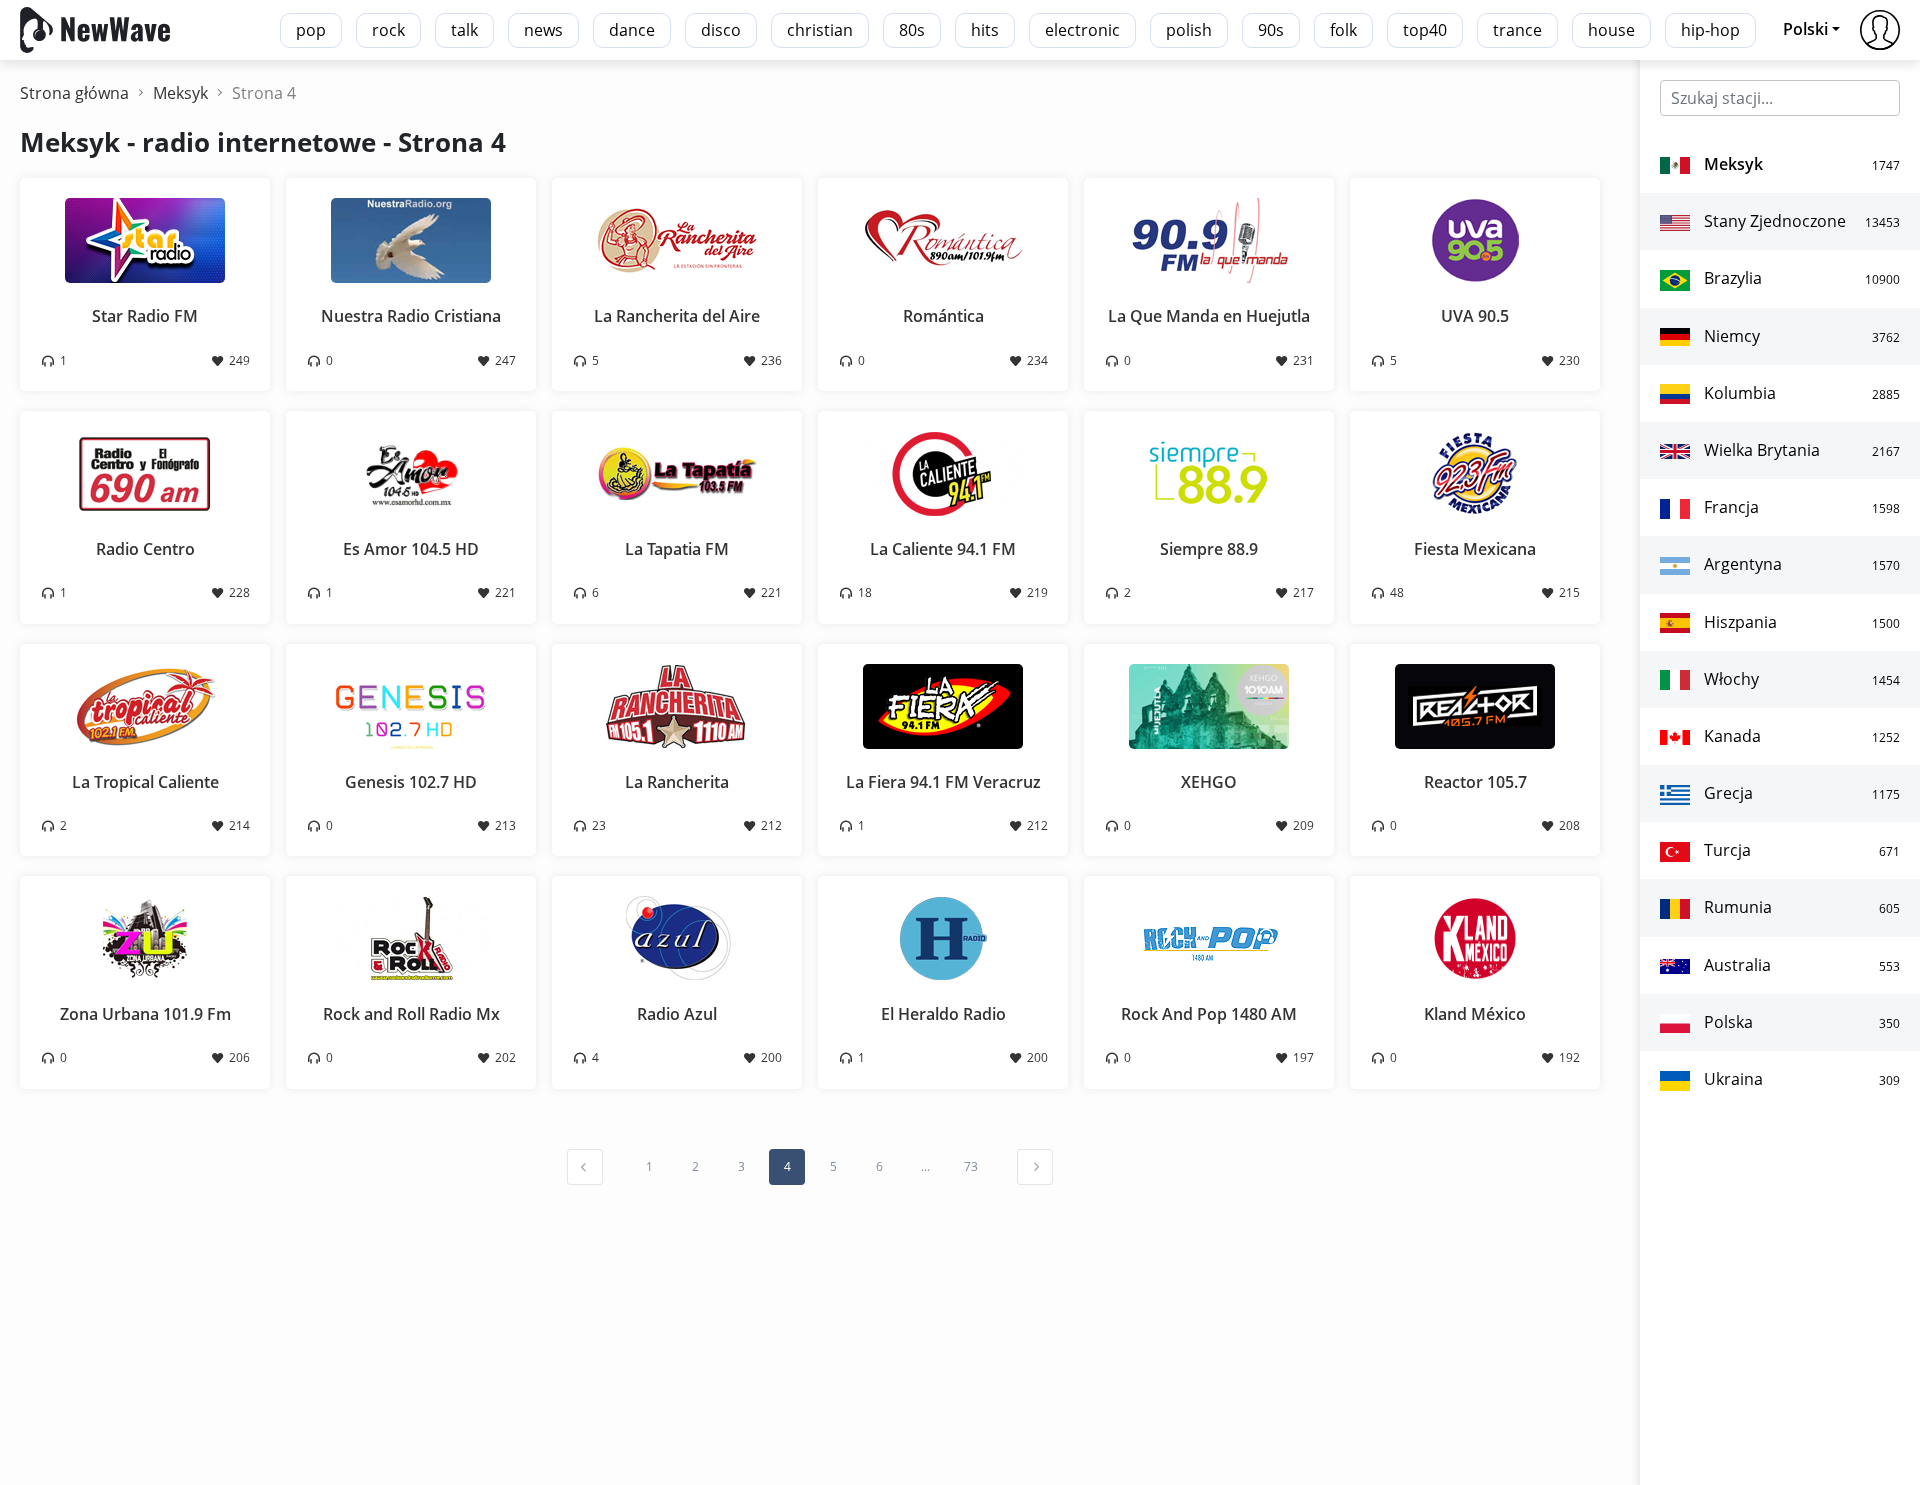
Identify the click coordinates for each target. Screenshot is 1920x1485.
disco (721, 30)
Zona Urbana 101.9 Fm (145, 1014)
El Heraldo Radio (943, 1014)
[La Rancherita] (677, 704)
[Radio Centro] (145, 472)
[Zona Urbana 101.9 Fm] (145, 937)
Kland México (1475, 1014)
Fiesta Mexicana (1475, 549)
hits (985, 30)
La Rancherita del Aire (677, 316)
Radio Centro (145, 549)
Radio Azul (677, 1014)
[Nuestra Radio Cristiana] (411, 239)
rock (388, 30)
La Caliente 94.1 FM (943, 549)
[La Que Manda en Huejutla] (1209, 239)
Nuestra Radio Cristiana (411, 316)
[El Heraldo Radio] (943, 937)
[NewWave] (95, 28)
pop (311, 30)
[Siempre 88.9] (1209, 472)
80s (912, 30)
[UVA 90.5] (1475, 239)
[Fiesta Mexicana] (1475, 472)
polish (1189, 30)
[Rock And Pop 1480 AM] (1209, 937)
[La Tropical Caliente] (145, 704)
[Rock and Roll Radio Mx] (411, 937)
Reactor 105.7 (1475, 782)
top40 (1425, 30)
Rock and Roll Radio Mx (411, 1014)
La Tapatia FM (677, 549)
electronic (1082, 30)
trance (1517, 30)
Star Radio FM (145, 316)
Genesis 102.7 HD (411, 782)
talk (464, 30)
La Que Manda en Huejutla (1209, 316)
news (543, 30)
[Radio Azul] (677, 937)
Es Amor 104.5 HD (411, 549)
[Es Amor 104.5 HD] (411, 472)
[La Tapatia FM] (677, 472)
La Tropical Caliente (145, 782)
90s (1271, 30)
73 (971, 1166)
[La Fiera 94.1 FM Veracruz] (943, 704)
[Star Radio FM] (145, 239)
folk (1343, 30)
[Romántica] (943, 239)
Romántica (943, 316)
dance (632, 30)
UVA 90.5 (1475, 316)
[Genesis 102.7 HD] (411, 704)
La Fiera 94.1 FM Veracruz (943, 782)
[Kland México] (1475, 937)
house (1611, 30)
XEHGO (1209, 782)
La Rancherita (677, 782)
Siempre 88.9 (1209, 549)
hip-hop (1710, 30)
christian (820, 30)
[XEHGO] (1209, 704)
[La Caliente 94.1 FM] (943, 472)
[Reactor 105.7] (1475, 704)
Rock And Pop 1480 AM (1209, 1014)
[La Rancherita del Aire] (677, 239)
